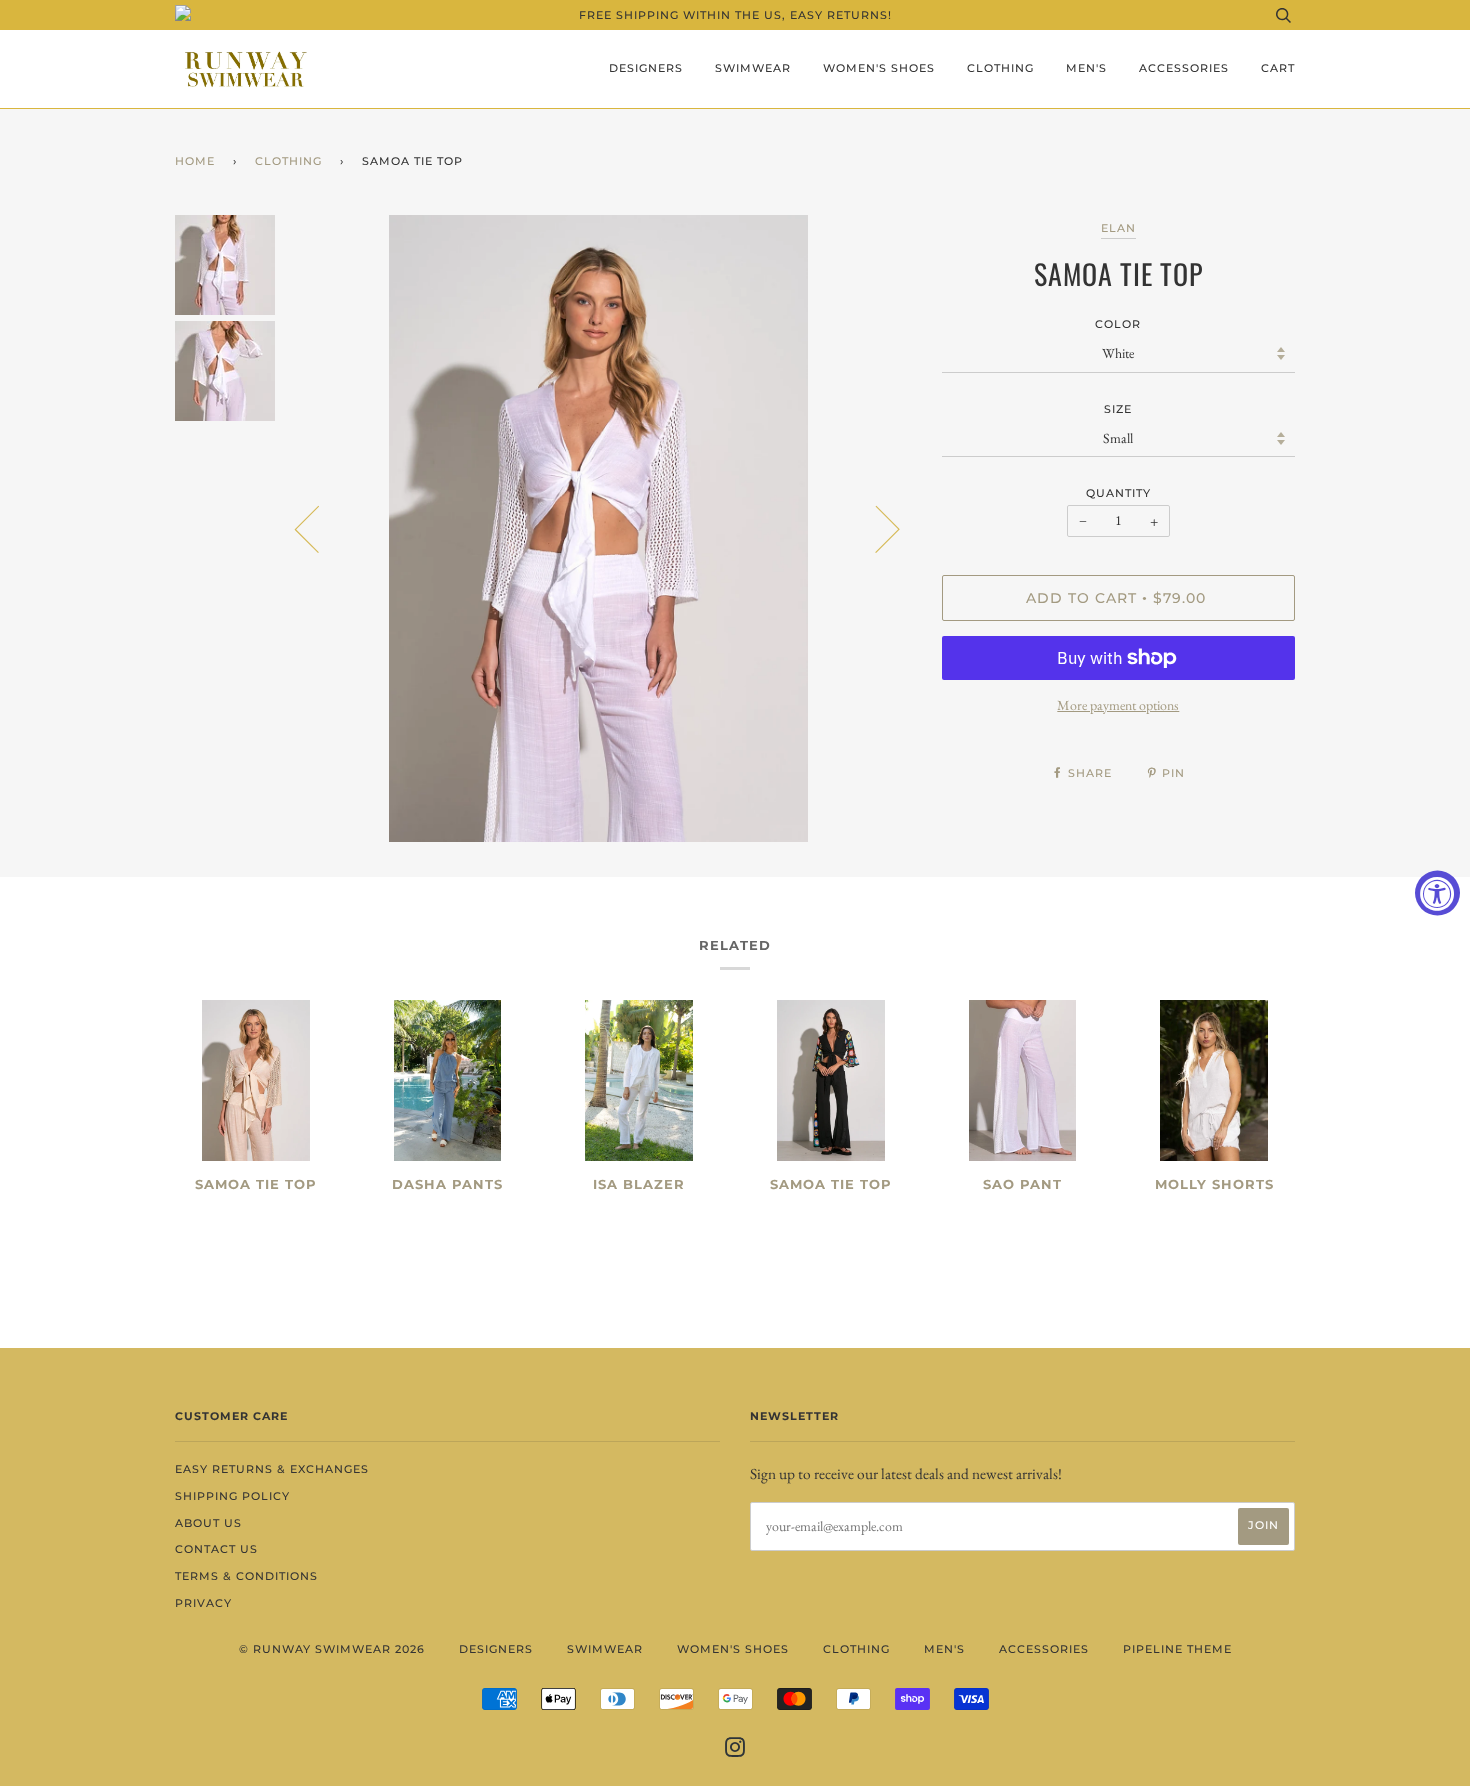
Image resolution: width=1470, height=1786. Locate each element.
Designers (646, 68)
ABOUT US (208, 1523)
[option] (598, 528)
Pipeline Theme (1177, 1649)
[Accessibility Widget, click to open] (1437, 893)
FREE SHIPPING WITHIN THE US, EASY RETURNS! (735, 15)
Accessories (1184, 68)
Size (1118, 409)
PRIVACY (203, 1603)
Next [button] (875, 528)
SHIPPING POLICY (232, 1496)
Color (1118, 324)
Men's (1086, 68)
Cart (1278, 68)
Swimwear (753, 68)
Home (195, 161)
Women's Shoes (879, 68)
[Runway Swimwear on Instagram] (735, 1751)
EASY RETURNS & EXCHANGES (272, 1469)
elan (1118, 228)
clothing (288, 161)
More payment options (1118, 705)
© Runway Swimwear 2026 (332, 1649)
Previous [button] (319, 528)
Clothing (1000, 68)
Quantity (1118, 493)
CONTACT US (216, 1549)
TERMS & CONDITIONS (246, 1576)
